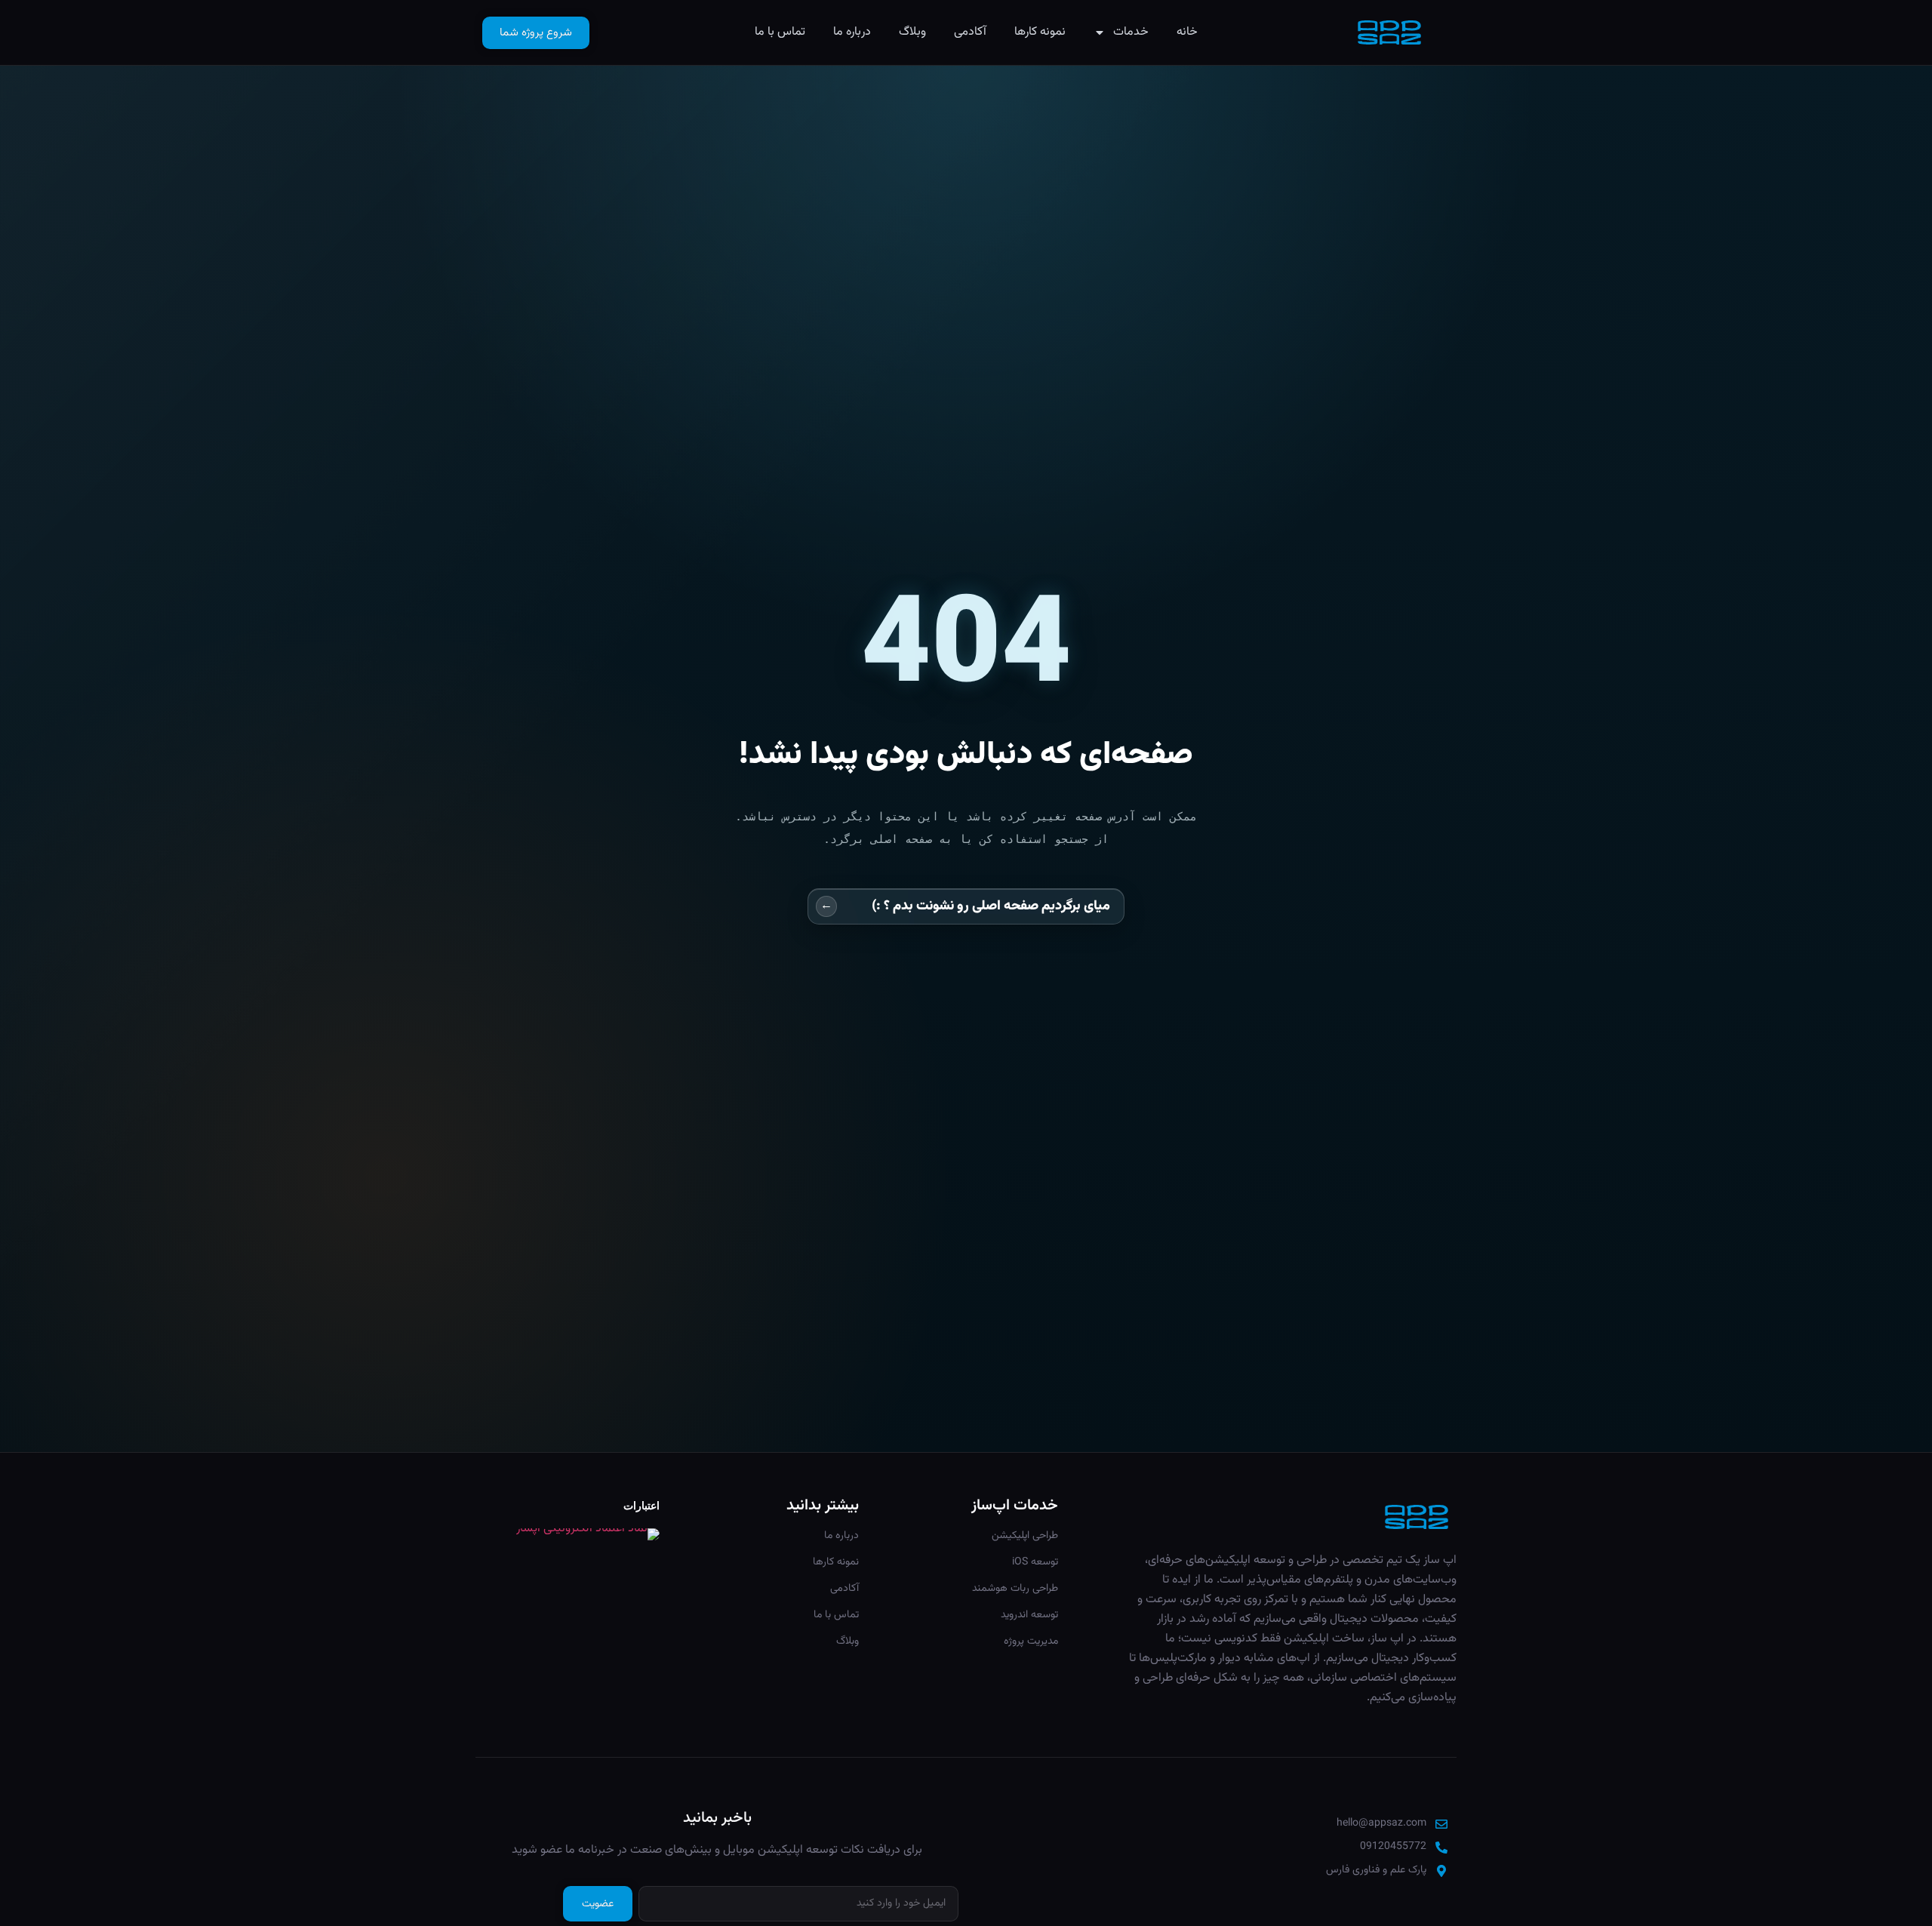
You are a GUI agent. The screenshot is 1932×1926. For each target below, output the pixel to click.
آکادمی (970, 32)
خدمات (1131, 32)
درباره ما (852, 32)
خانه (1187, 32)
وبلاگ (912, 32)
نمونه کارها (1040, 32)
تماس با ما (780, 32)
